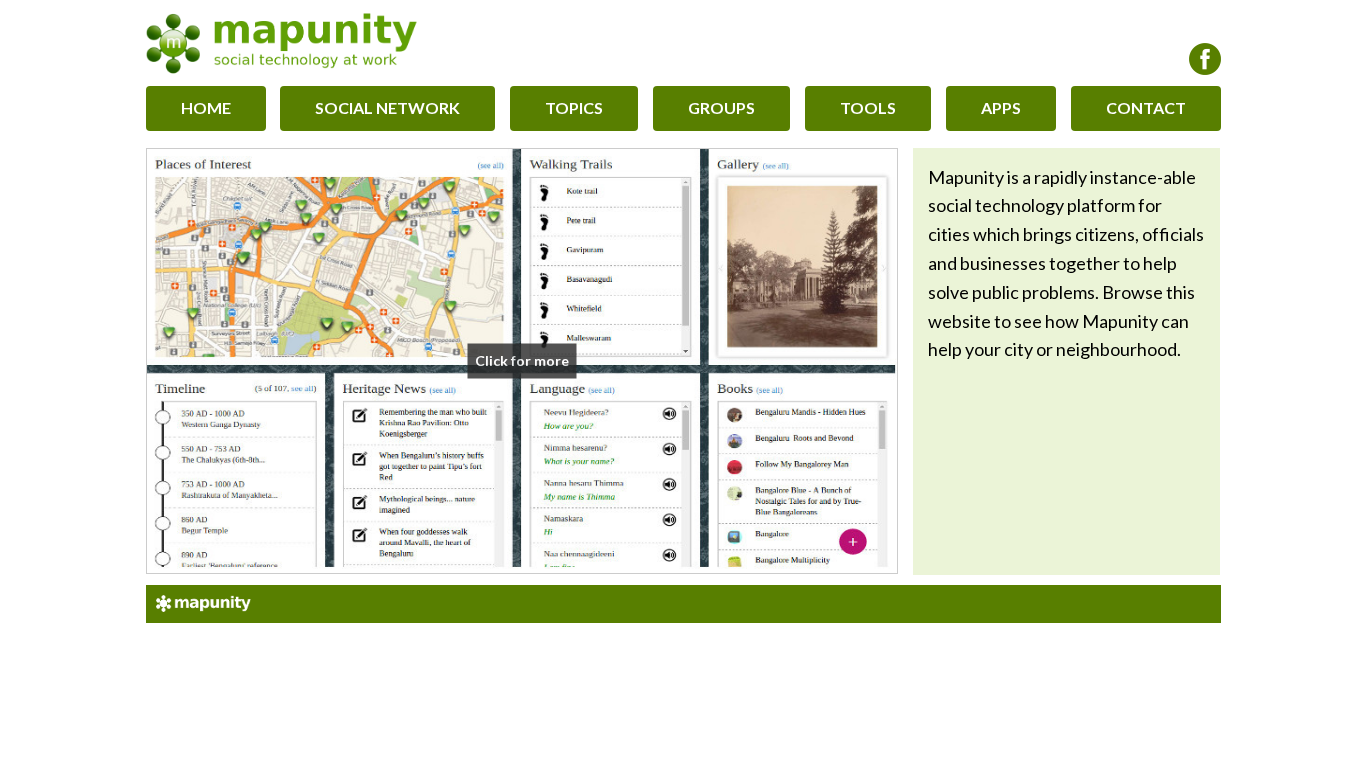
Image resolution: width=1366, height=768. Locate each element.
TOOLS (868, 107)
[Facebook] (1205, 59)
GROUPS (721, 107)
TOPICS (574, 107)
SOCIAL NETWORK (387, 107)
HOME (206, 107)
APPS (1001, 107)
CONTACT (1146, 107)
